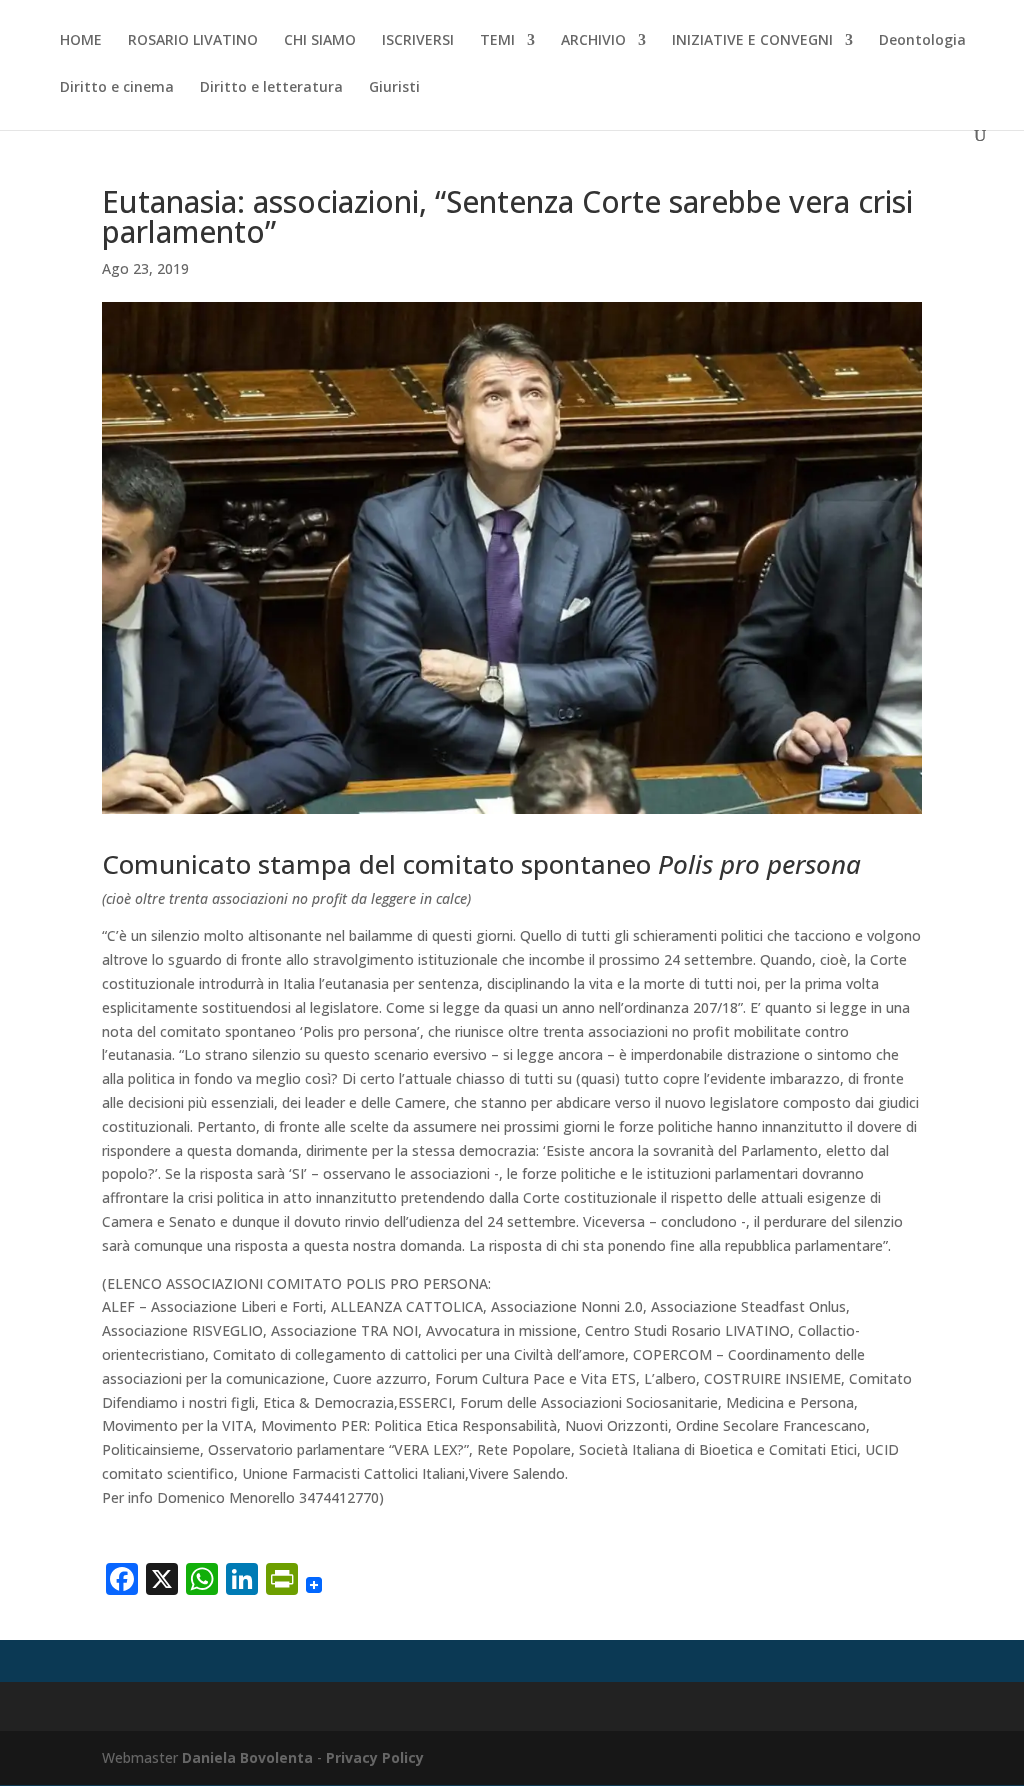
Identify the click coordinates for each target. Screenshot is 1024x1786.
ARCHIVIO (593, 41)
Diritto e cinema (117, 88)
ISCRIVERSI (418, 41)
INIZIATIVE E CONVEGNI (752, 41)
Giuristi (394, 88)
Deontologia (922, 41)
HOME (81, 41)
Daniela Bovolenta (247, 1757)
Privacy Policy (375, 1757)
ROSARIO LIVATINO (193, 41)
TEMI (497, 41)
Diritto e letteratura (271, 88)
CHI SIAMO (320, 41)
